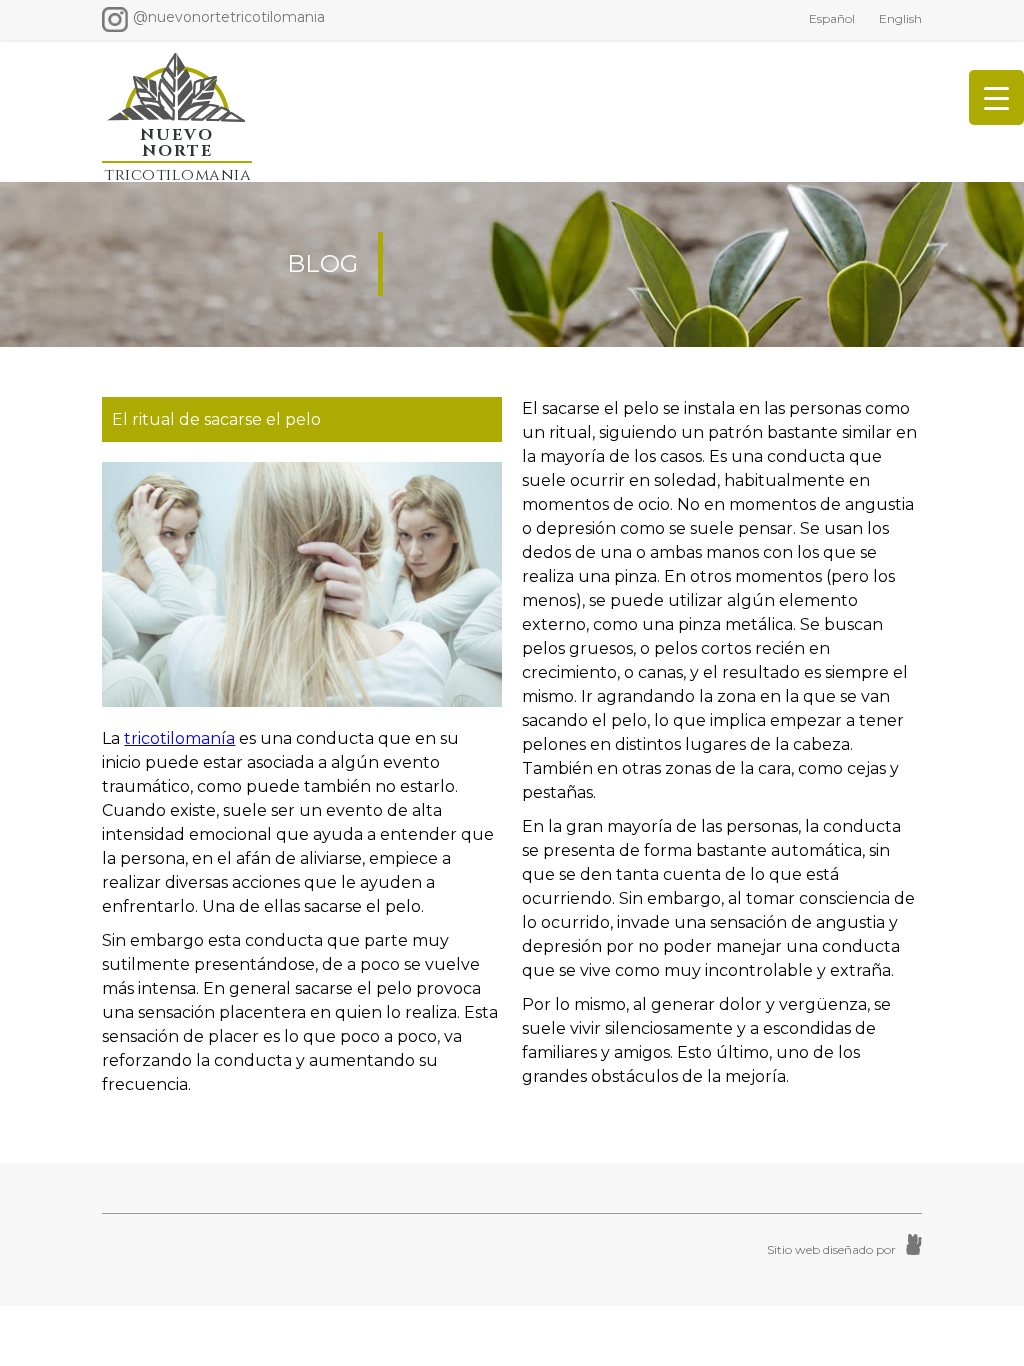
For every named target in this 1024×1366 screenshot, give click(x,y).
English (900, 18)
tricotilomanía (179, 738)
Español (832, 18)
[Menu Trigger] (996, 97)
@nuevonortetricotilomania (229, 17)
